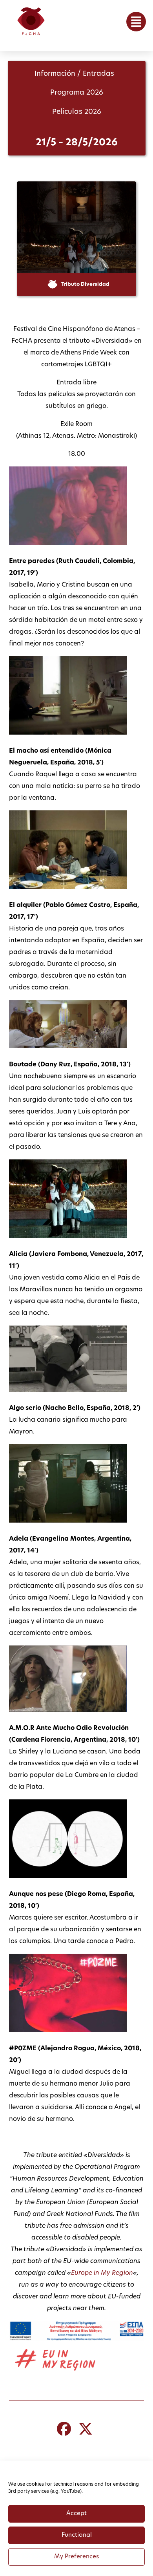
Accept (76, 2514)
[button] (136, 22)
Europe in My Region (102, 2273)
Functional (77, 2535)
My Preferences (76, 2557)
